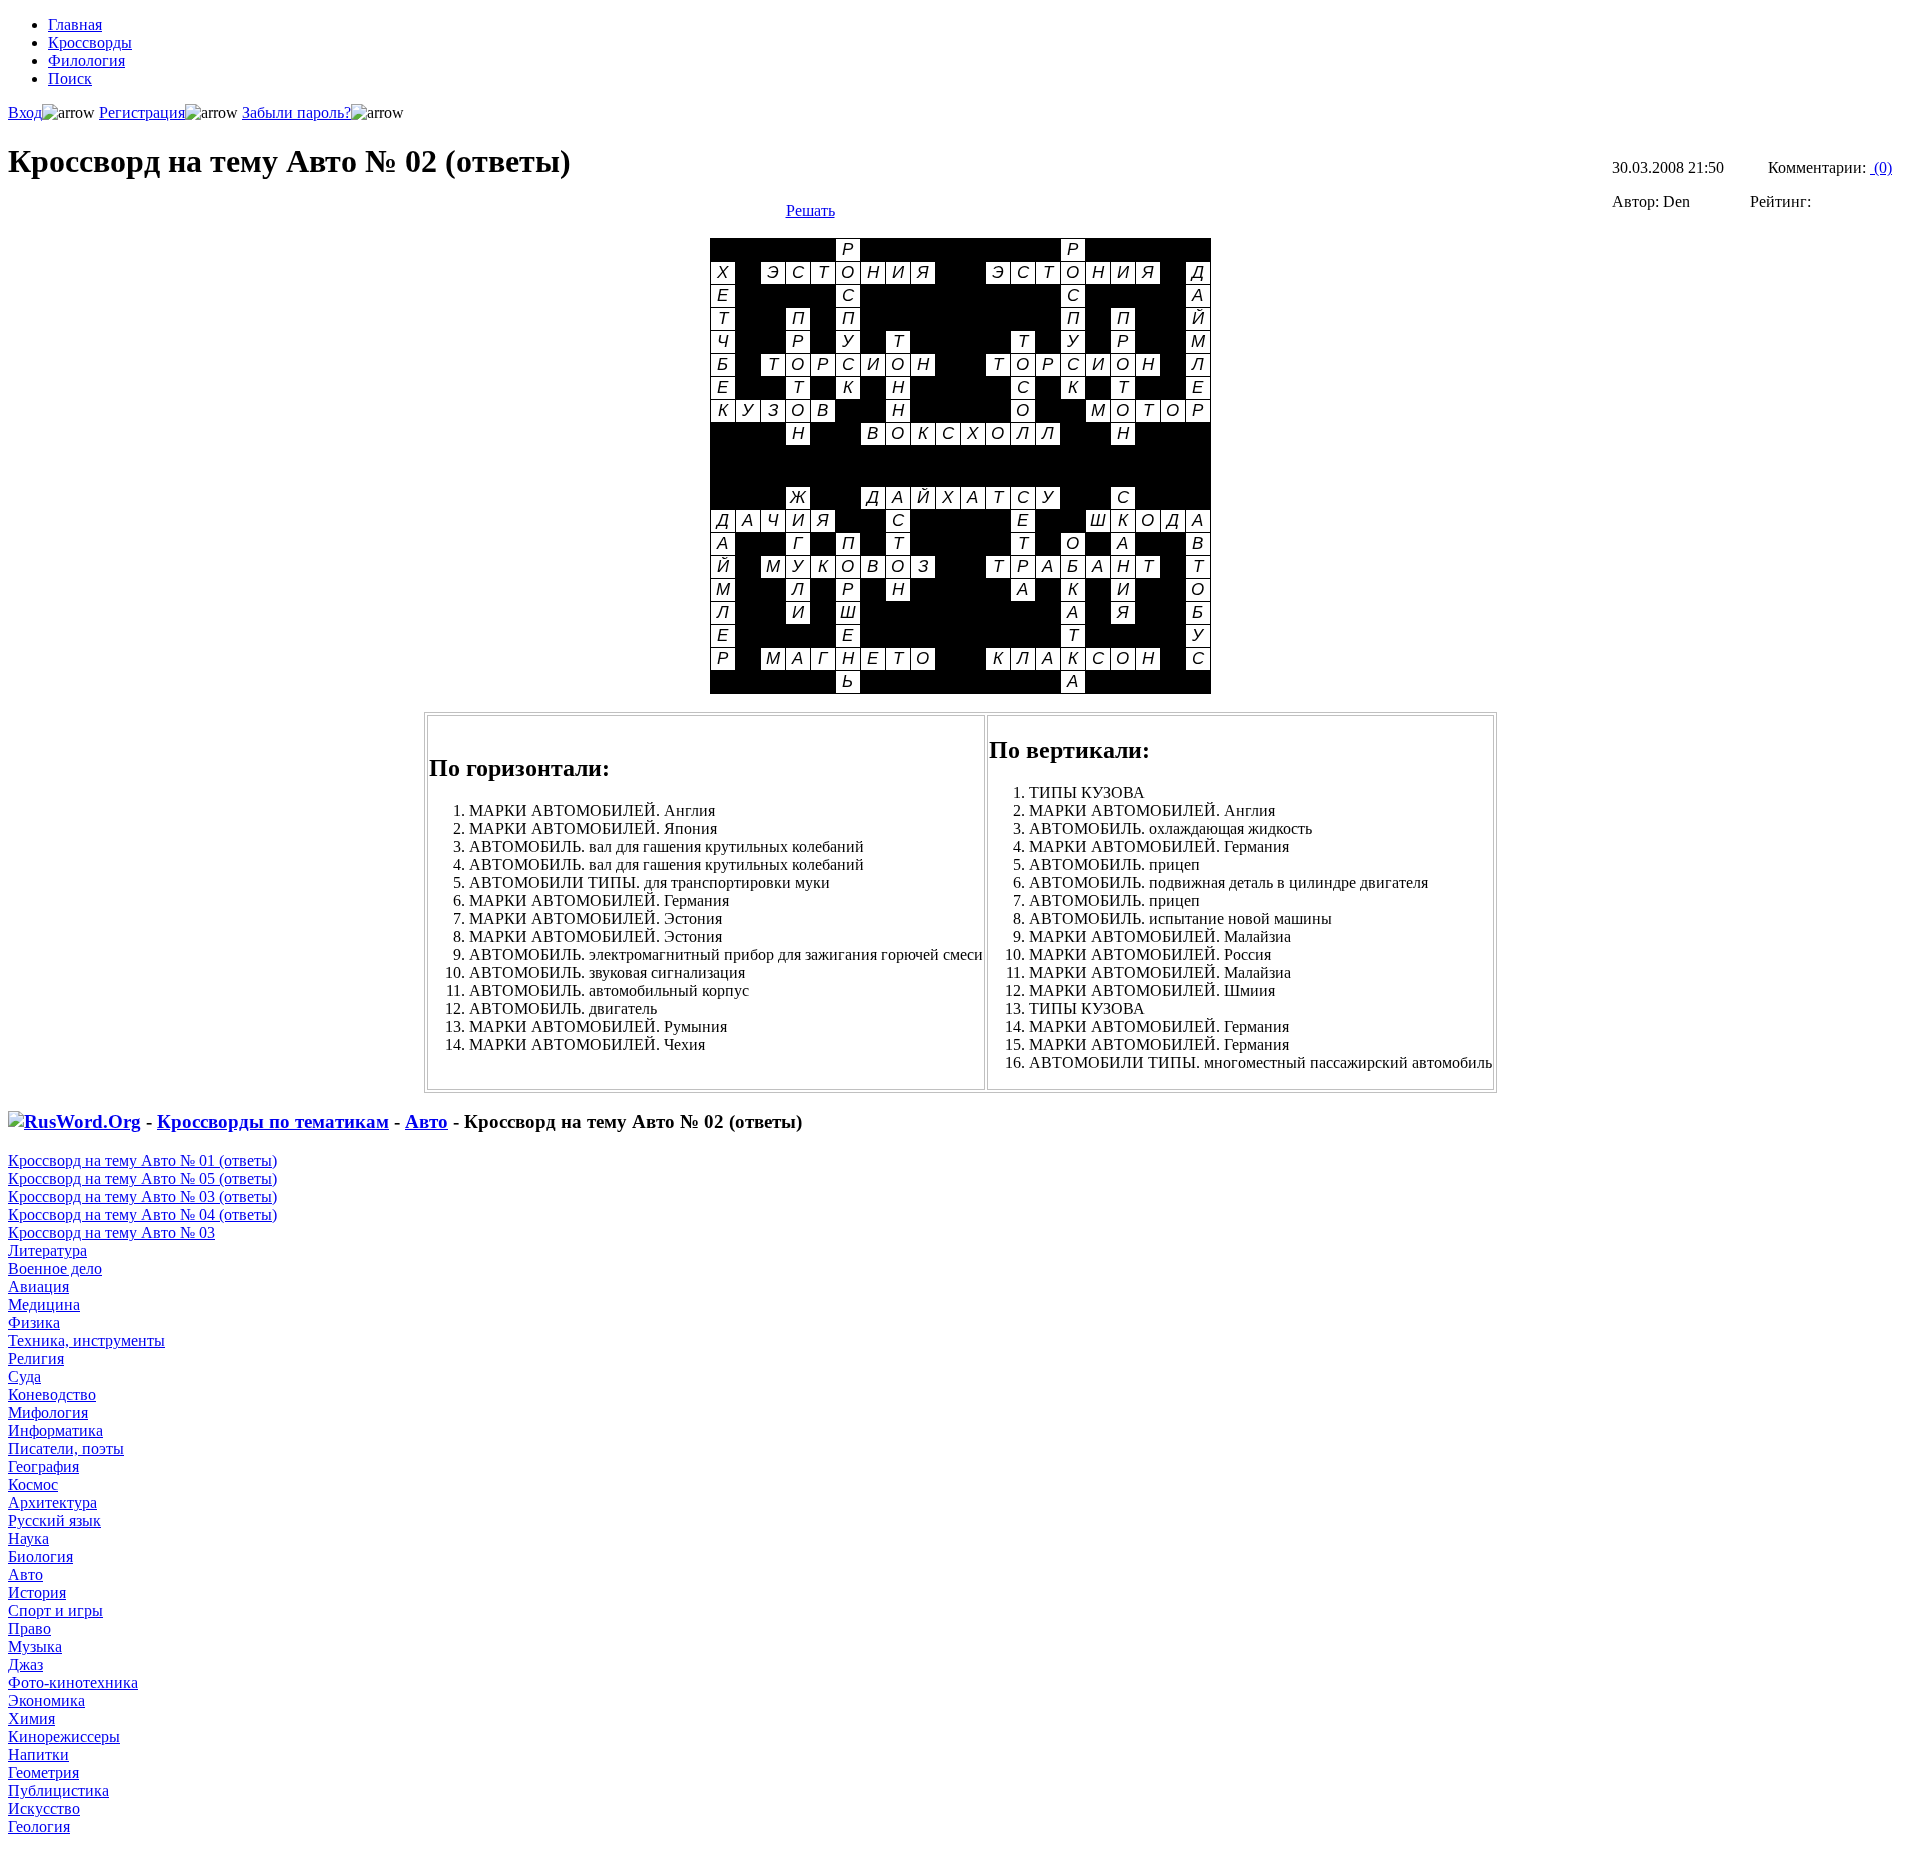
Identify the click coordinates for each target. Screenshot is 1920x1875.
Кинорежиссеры (64, 1736)
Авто (426, 1121)
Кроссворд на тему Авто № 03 (111, 1232)
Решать (810, 210)
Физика (34, 1322)
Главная (75, 24)
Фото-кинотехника (73, 1682)
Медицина (44, 1304)
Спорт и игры (55, 1610)
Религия (36, 1358)
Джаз (25, 1664)
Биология (40, 1556)
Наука (28, 1538)
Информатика (55, 1430)
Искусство (44, 1808)
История (37, 1592)
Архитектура (52, 1502)
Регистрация (142, 112)
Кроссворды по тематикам (273, 1121)
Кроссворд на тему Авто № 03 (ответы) (142, 1196)
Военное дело (55, 1268)
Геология (39, 1826)
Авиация (38, 1286)
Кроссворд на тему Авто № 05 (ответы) (142, 1178)
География (43, 1466)
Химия (31, 1718)
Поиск (70, 78)
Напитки (38, 1754)
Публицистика (58, 1790)
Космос (33, 1484)
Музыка (35, 1646)
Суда (24, 1376)
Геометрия (43, 1772)
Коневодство (52, 1394)
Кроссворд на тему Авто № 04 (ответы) (142, 1214)
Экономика (46, 1700)
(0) (1881, 167)
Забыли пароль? (296, 112)
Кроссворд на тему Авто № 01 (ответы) (142, 1160)
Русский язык (54, 1520)
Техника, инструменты (86, 1340)
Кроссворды (90, 42)
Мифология (48, 1412)
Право (29, 1628)
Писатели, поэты (66, 1448)
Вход (25, 112)
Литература (47, 1250)
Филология (86, 60)
